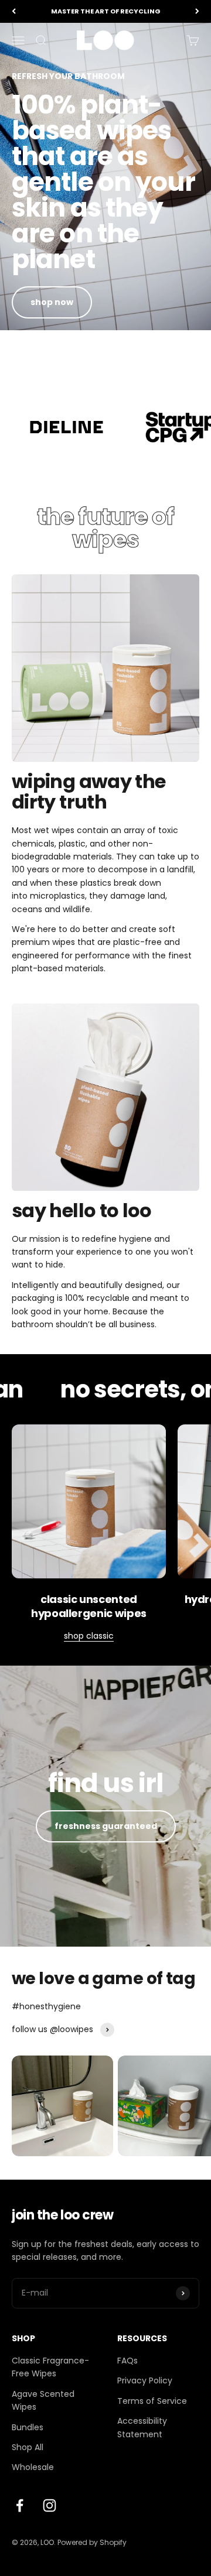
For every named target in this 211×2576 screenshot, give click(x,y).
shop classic (89, 1636)
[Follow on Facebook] (20, 2505)
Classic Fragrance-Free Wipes (50, 2367)
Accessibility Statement (142, 2427)
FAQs (127, 2361)
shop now (52, 302)
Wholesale (33, 2467)
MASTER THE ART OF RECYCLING (106, 11)
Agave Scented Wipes (43, 2400)
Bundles (28, 2427)
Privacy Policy (145, 2380)
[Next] (197, 11)
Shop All (28, 2447)
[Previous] (14, 11)
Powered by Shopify (92, 2542)
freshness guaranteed (106, 1826)
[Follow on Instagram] (50, 2505)
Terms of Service (152, 2401)
